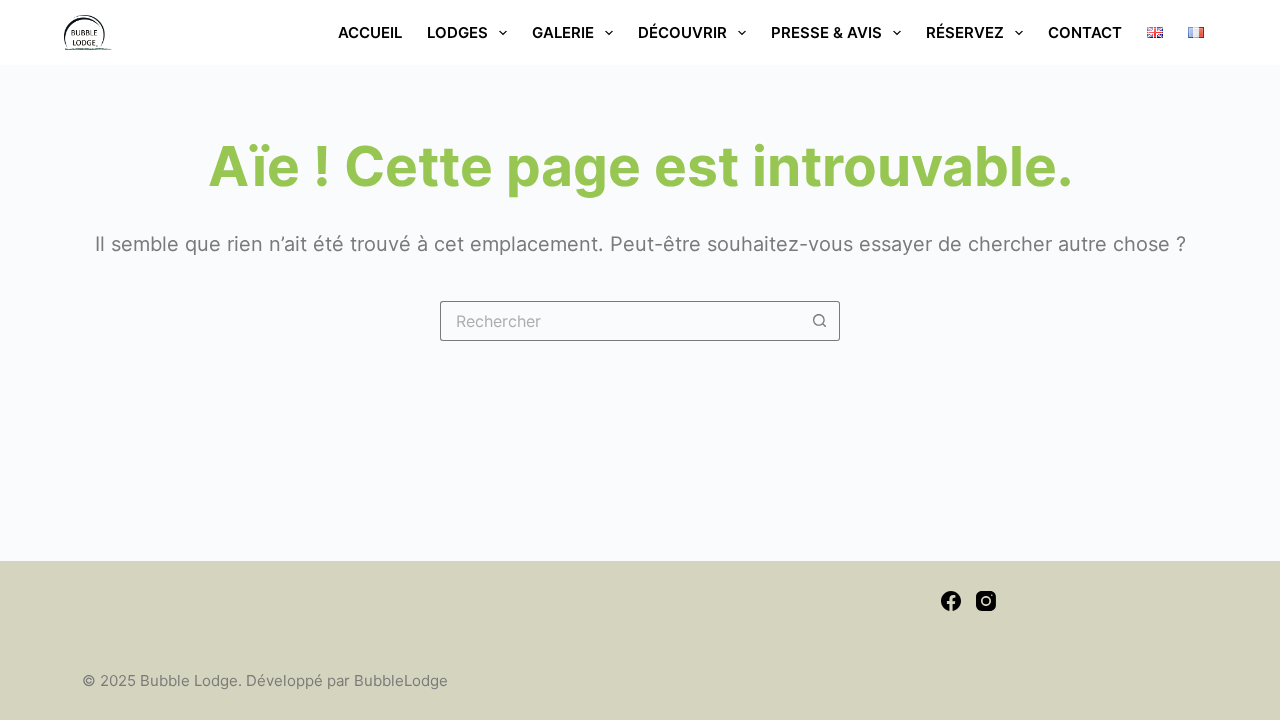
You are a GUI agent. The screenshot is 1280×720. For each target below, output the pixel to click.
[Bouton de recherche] (820, 321)
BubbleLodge (401, 680)
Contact (1085, 32)
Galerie (563, 32)
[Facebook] (951, 601)
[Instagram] (986, 601)
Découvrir (682, 32)
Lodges (457, 32)
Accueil (370, 32)
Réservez (965, 32)
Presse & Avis (826, 32)
